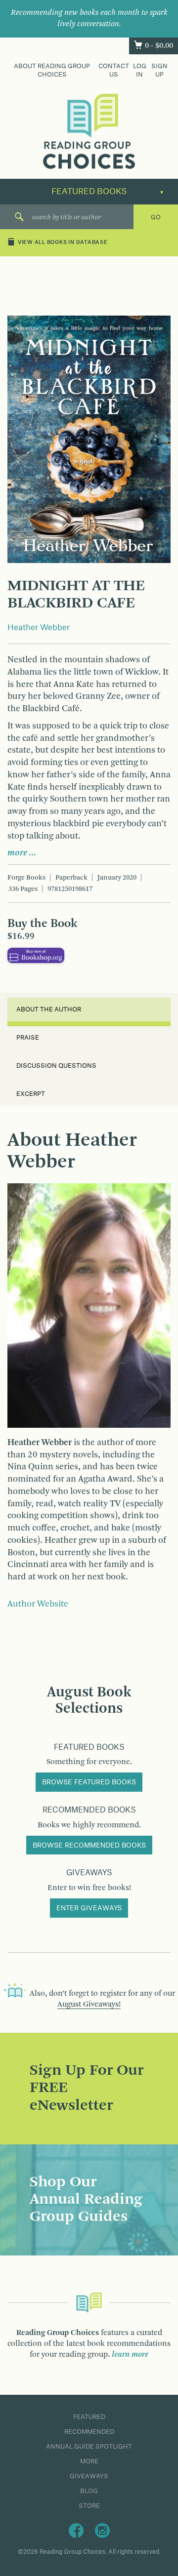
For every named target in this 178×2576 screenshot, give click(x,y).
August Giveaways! (89, 2005)
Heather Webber (39, 628)
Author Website (38, 1604)
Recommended (89, 2432)
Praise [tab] (28, 1038)
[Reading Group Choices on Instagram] (102, 2531)
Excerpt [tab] (31, 1094)
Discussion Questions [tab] (56, 1066)
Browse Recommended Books (89, 1846)
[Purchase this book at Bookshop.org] (36, 955)
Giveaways (89, 2476)
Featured (89, 2417)
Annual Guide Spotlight (89, 2447)
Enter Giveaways (89, 1908)
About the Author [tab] (49, 1009)
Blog (89, 2491)
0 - (159, 46)
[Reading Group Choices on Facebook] (76, 2531)
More (89, 2461)
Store (89, 2506)
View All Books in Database (63, 243)
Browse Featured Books (89, 1782)
